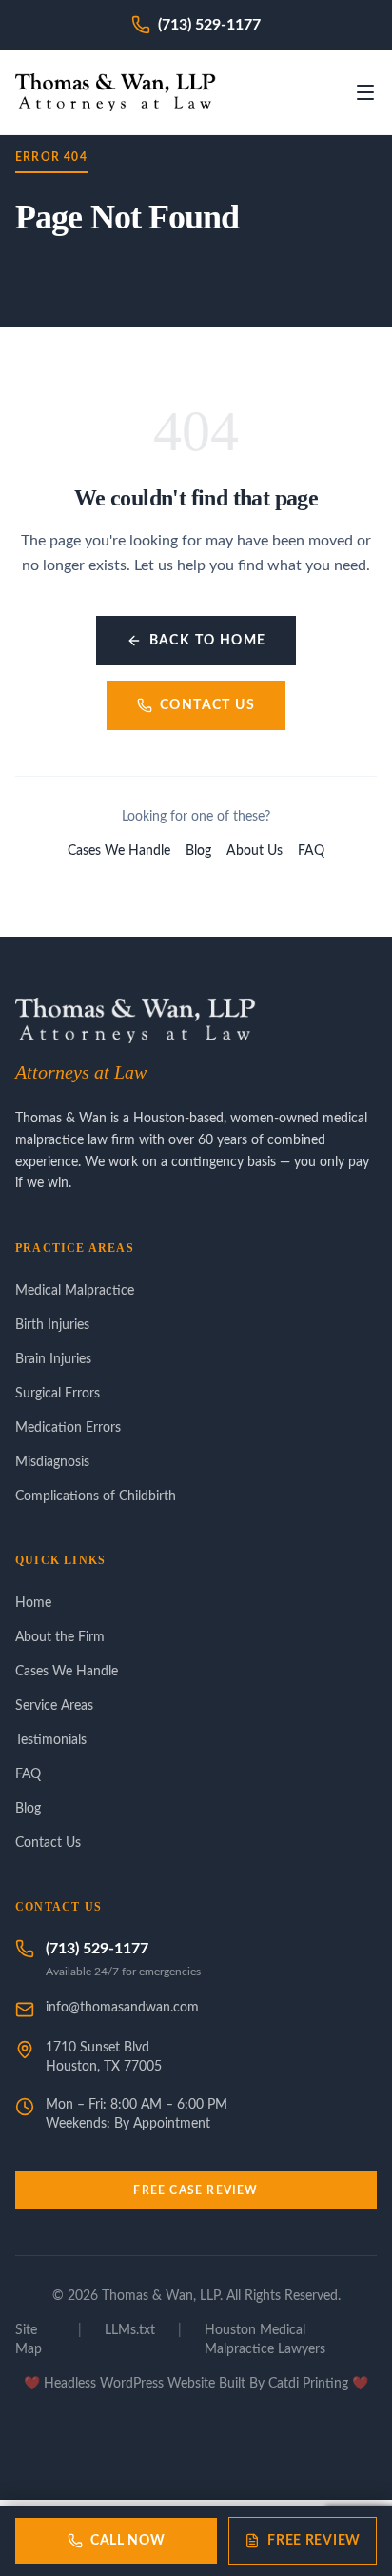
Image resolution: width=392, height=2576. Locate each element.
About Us (255, 851)
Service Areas (54, 1706)
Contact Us (207, 705)
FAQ (311, 851)
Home (33, 1603)
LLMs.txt (130, 2330)
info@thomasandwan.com (122, 2008)
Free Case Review (196, 2190)
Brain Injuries (53, 1359)
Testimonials (51, 1740)
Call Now (128, 2541)
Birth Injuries (52, 1325)
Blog (198, 851)
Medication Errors (68, 1428)
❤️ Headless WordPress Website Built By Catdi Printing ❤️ (196, 2384)
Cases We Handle (119, 851)
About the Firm (60, 1637)
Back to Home (208, 641)
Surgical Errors (58, 1394)
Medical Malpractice (75, 1291)
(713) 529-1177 (97, 1949)
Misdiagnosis (52, 1462)
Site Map (29, 2340)
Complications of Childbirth (96, 1496)
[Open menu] (365, 92)
